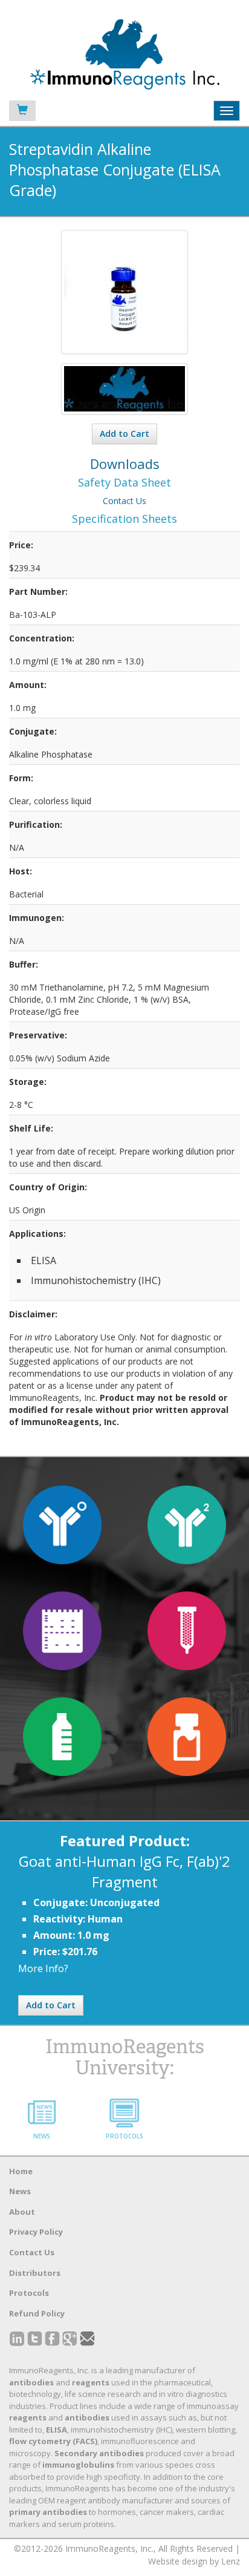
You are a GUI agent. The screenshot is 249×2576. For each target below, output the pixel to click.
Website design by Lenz (194, 2561)
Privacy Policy (36, 2232)
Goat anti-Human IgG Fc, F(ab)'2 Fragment (124, 1871)
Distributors (35, 2273)
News (20, 2191)
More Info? (43, 1968)
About (22, 2212)
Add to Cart (124, 434)
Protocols (29, 2293)
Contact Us (124, 501)
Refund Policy (37, 2313)
